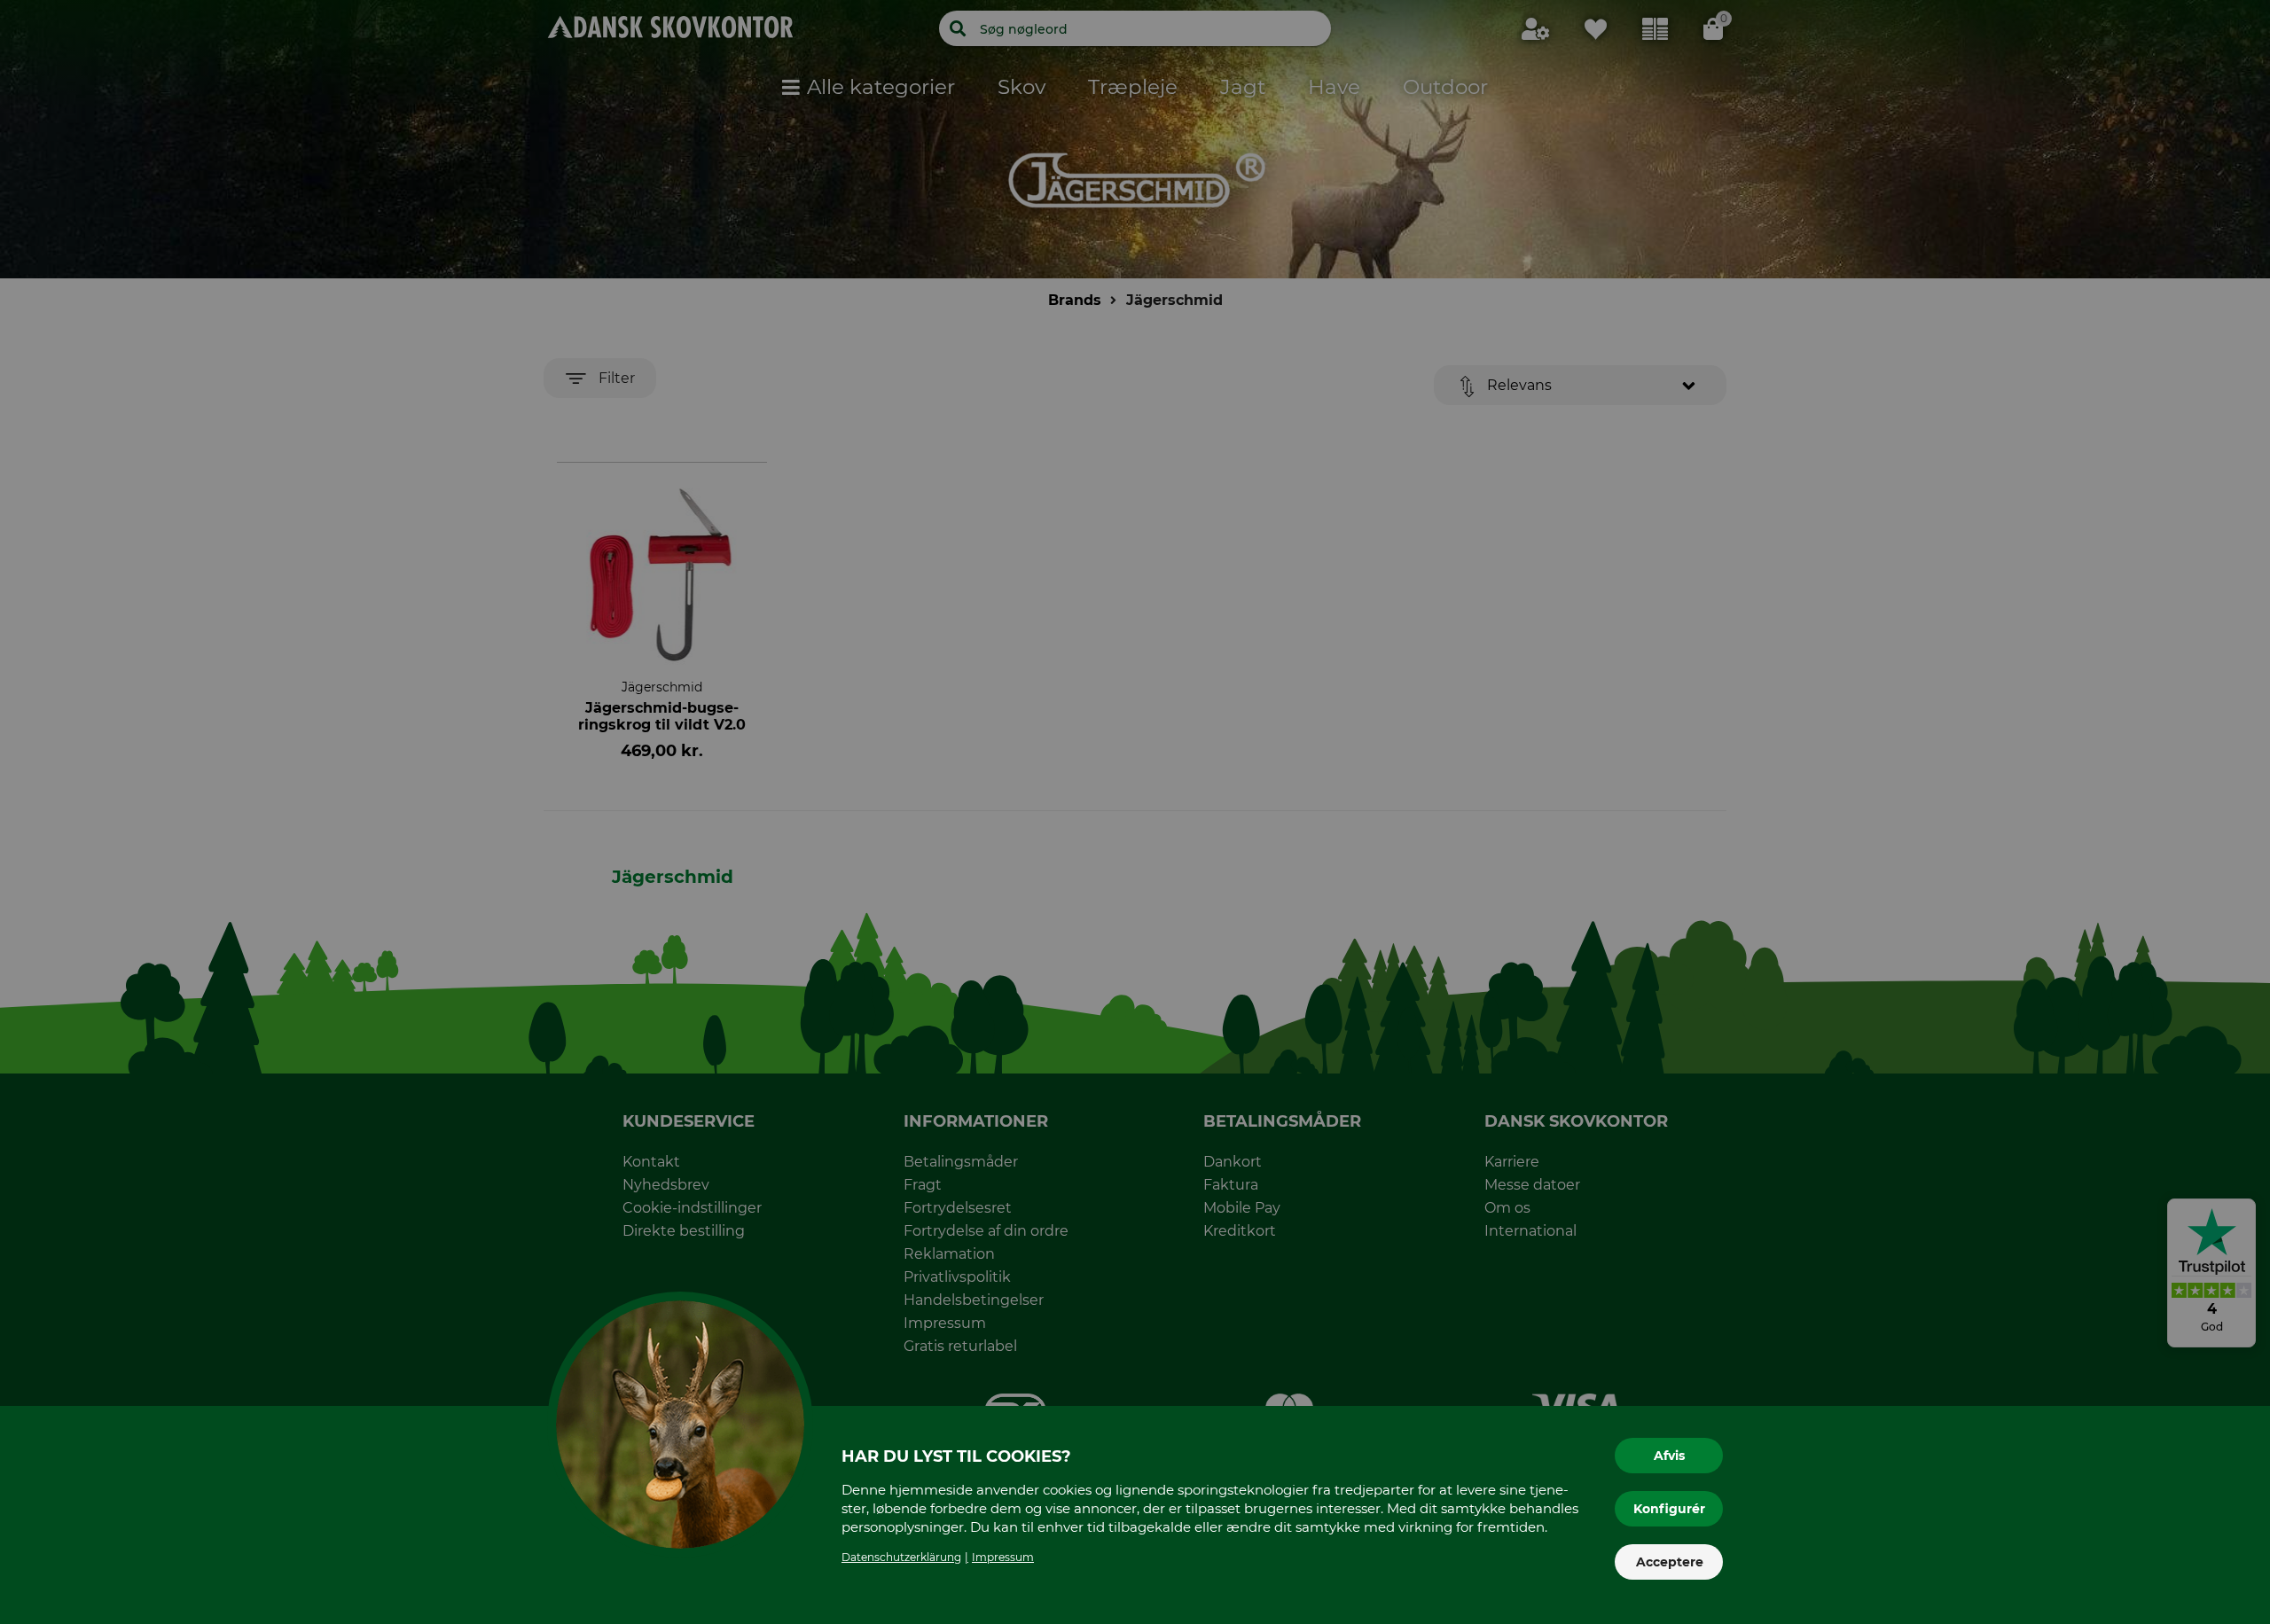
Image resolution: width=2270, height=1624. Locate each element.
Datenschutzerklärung (901, 1557)
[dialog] (1135, 812)
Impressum (1003, 1557)
